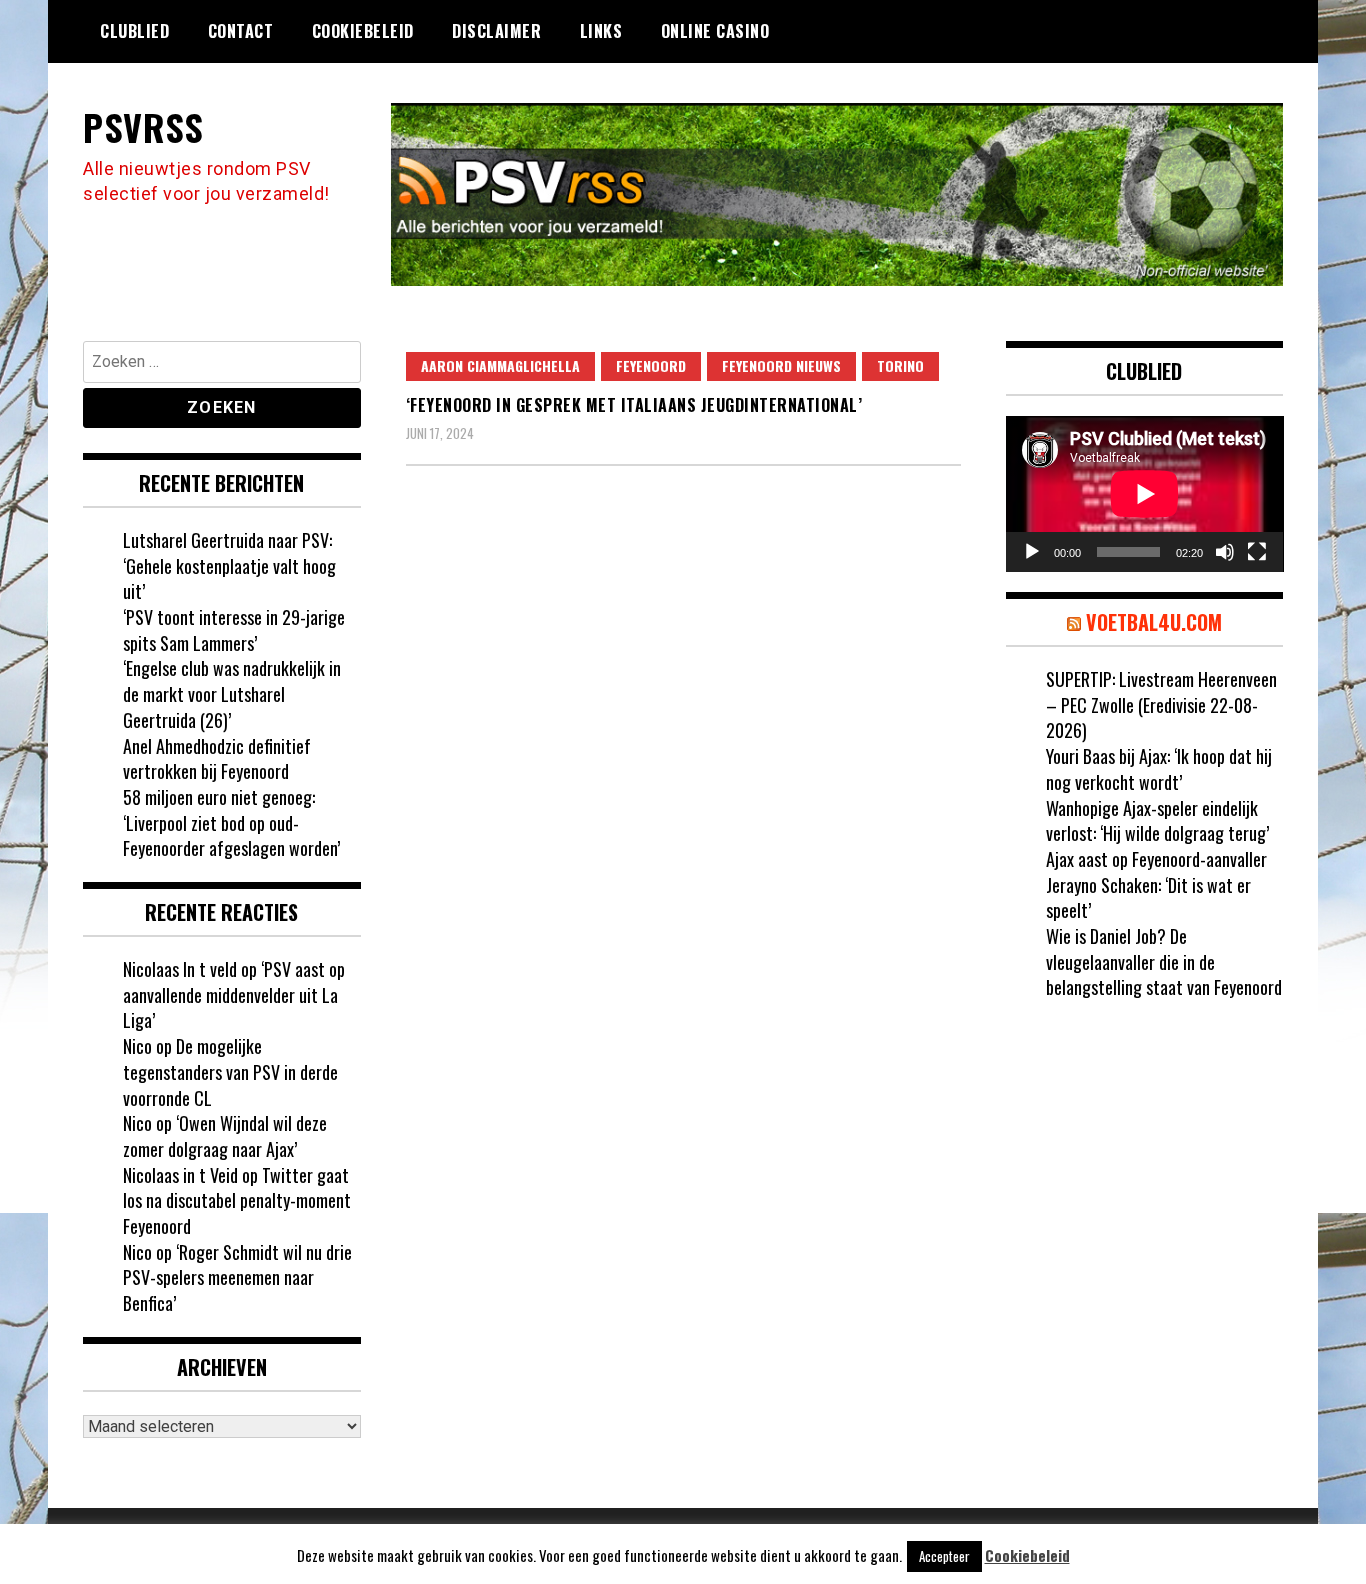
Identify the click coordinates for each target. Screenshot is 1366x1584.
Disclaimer (496, 31)
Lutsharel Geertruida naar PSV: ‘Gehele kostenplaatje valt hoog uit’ (229, 565)
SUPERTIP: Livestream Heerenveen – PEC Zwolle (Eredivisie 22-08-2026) (1161, 704)
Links (601, 31)
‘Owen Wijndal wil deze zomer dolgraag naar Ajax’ (225, 1136)
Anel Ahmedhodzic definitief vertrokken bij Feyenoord (217, 759)
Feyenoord (651, 365)
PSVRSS (143, 126)
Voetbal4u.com (1154, 622)
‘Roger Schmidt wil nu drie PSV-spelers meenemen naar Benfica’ (237, 1277)
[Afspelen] (1032, 552)
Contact (241, 31)
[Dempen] (1225, 552)
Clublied (134, 31)
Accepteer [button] (944, 1556)
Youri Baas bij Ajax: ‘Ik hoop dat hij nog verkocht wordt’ (1159, 769)
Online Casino (715, 31)
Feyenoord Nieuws (781, 365)
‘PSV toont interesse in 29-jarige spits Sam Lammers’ (234, 630)
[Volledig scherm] (1257, 552)
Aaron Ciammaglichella (500, 365)
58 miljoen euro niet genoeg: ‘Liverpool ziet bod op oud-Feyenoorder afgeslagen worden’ (231, 822)
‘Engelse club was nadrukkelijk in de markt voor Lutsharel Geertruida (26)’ (232, 693)
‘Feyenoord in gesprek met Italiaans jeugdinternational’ (634, 405)
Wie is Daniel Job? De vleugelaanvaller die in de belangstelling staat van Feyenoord (1164, 961)
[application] (1145, 494)
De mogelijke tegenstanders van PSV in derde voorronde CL (230, 1071)
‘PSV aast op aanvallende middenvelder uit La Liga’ (234, 994)
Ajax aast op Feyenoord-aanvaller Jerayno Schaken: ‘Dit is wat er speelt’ (1156, 884)
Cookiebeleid (363, 31)
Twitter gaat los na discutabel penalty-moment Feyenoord (237, 1200)
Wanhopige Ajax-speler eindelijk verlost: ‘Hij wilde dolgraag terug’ (1157, 821)
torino (900, 365)
